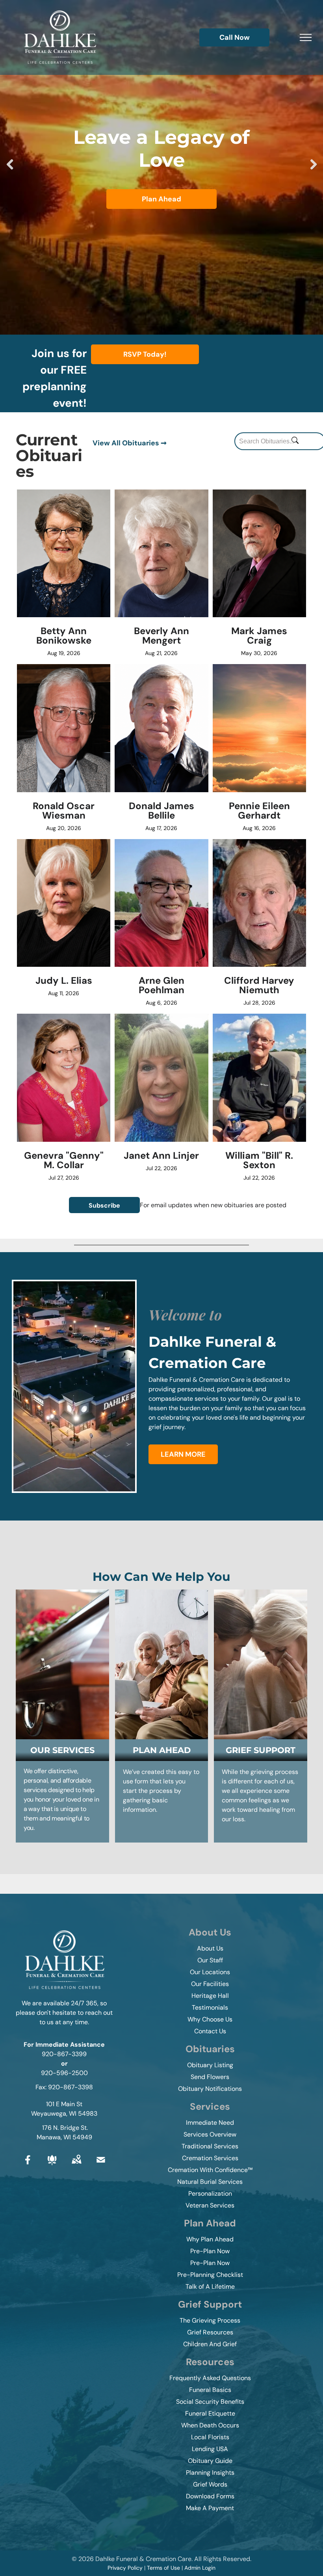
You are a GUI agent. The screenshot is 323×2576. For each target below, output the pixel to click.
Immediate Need (210, 2123)
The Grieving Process (210, 2320)
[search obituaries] (297, 441)
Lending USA (210, 2449)
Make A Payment (210, 2508)
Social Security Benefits (210, 2402)
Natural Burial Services (210, 2182)
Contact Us (210, 2031)
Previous (10, 170)
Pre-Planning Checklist (210, 2275)
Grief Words (210, 2484)
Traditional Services (210, 2146)
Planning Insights (210, 2473)
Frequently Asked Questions (210, 2378)
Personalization (210, 2194)
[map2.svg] (76, 2166)
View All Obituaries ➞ (130, 443)
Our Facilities (210, 1984)
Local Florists (210, 2437)
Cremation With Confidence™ (210, 2170)
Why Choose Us (210, 2019)
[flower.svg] (52, 2166)
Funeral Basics (210, 2390)
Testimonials (210, 2007)
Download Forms (210, 2496)
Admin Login (200, 2568)
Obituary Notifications (210, 2089)
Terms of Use (163, 2568)
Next (314, 170)
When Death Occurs (210, 2425)
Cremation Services (210, 2158)
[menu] (306, 37)
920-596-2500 (64, 2073)
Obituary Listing (210, 2065)
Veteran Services (210, 2205)
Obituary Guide (210, 2461)
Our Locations (210, 1972)
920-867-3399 (64, 2054)
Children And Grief (210, 2344)
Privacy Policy (125, 2568)
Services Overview (210, 2134)
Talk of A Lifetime (210, 2287)
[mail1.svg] (101, 2166)
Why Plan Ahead (210, 2239)
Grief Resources (210, 2332)
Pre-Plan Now (210, 2251)
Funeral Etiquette (210, 2413)
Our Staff (210, 1960)
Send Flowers (210, 2077)
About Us (210, 1948)
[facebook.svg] (28, 2166)
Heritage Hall (210, 1996)
